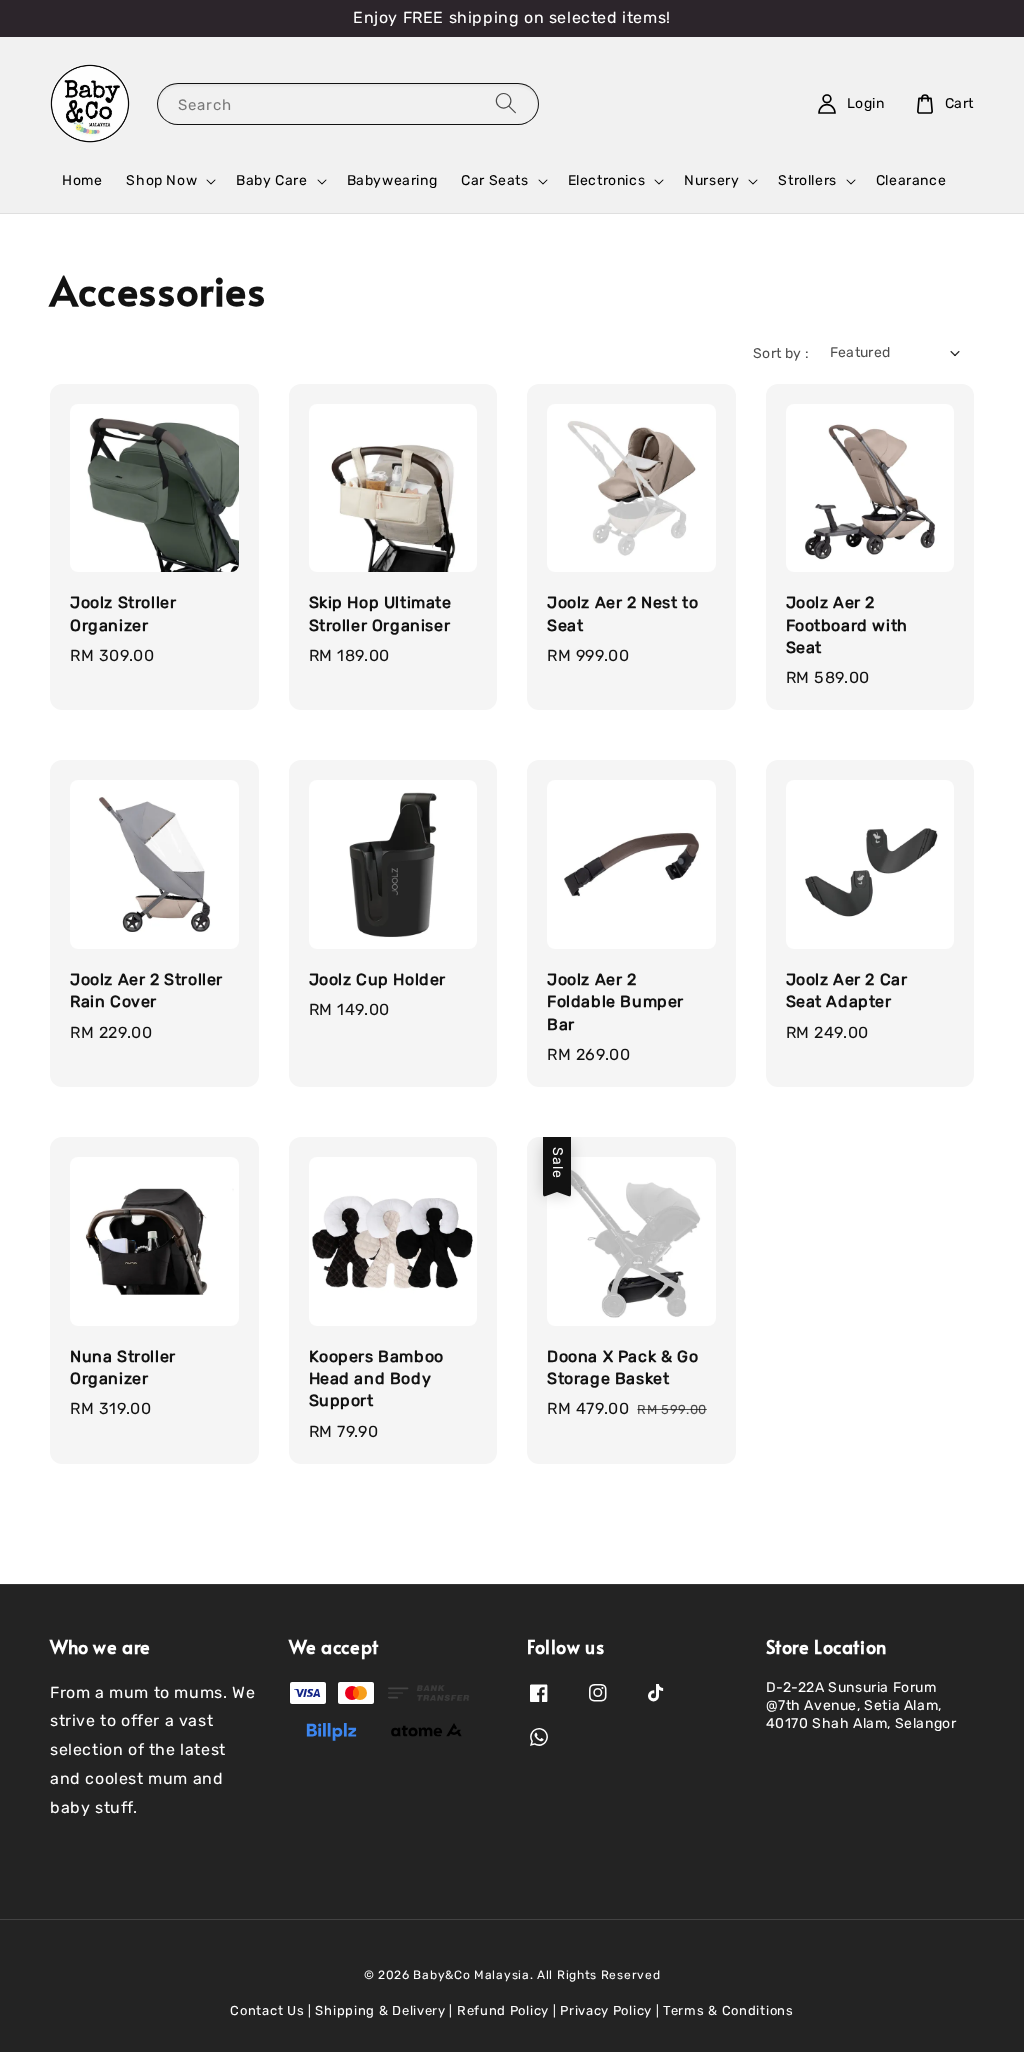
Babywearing (392, 180)
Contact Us (267, 2010)
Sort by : (781, 353)
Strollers (807, 180)
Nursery (711, 180)
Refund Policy (503, 2010)
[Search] (506, 103)
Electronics (607, 180)
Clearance (911, 180)
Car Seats (494, 180)
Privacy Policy (606, 2010)
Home (82, 180)
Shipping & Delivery (380, 2010)
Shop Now (161, 180)
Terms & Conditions (728, 2010)
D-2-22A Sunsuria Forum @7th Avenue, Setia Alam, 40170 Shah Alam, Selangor (861, 1705)
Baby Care (271, 180)
